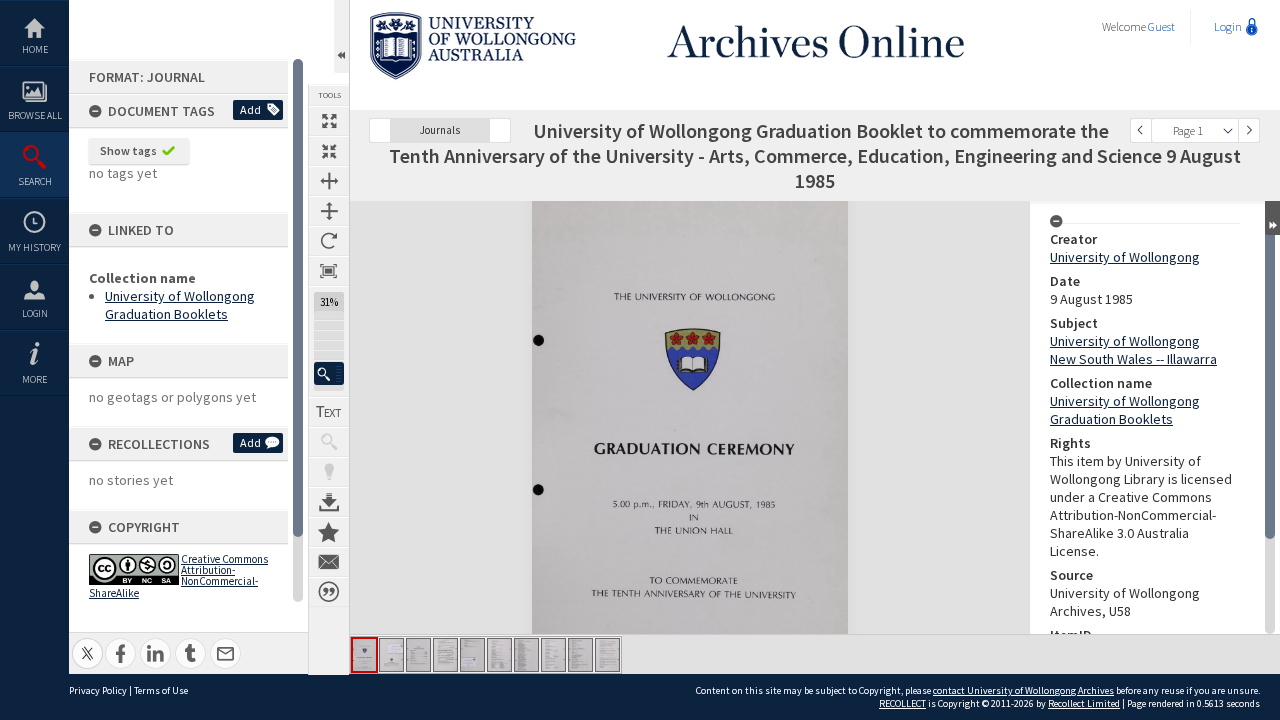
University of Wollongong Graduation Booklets (180, 305)
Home (35, 49)
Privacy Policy (98, 690)
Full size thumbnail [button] (329, 121)
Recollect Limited (1084, 703)
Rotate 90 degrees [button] (329, 241)
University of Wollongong (1125, 257)
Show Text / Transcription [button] (329, 412)
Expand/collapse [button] (1272, 218)
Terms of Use (161, 690)
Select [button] (1228, 130)
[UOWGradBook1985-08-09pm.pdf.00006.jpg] (499, 655)
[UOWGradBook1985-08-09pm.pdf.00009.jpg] (580, 655)
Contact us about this (329, 562)
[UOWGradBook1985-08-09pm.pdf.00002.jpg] (391, 655)
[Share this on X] (87, 642)
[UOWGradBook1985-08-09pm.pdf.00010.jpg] (607, 655)
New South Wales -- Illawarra (1133, 359)
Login (35, 313)
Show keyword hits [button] (329, 442)
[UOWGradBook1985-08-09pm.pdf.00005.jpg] (472, 655)
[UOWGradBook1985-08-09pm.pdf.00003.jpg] (418, 655)
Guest (1161, 26)
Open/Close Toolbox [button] (341, 36)
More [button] (34, 379)
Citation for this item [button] (329, 592)
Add (250, 109)
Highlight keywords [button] (329, 472)
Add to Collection (329, 532)
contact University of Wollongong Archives (1023, 690)
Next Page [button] (1249, 130)
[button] (329, 373)
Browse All (35, 115)
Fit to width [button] (329, 181)
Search (35, 181)
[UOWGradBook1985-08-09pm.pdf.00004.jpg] (445, 655)
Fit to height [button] (329, 211)
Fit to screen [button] (329, 151)
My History (34, 247)
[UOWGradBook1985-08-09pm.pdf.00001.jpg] (364, 655)
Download (329, 502)
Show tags (128, 150)
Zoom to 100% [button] (329, 271)
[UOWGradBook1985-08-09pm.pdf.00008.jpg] (553, 655)
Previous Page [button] (1141, 130)
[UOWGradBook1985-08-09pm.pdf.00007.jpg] (526, 655)
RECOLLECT (902, 703)
